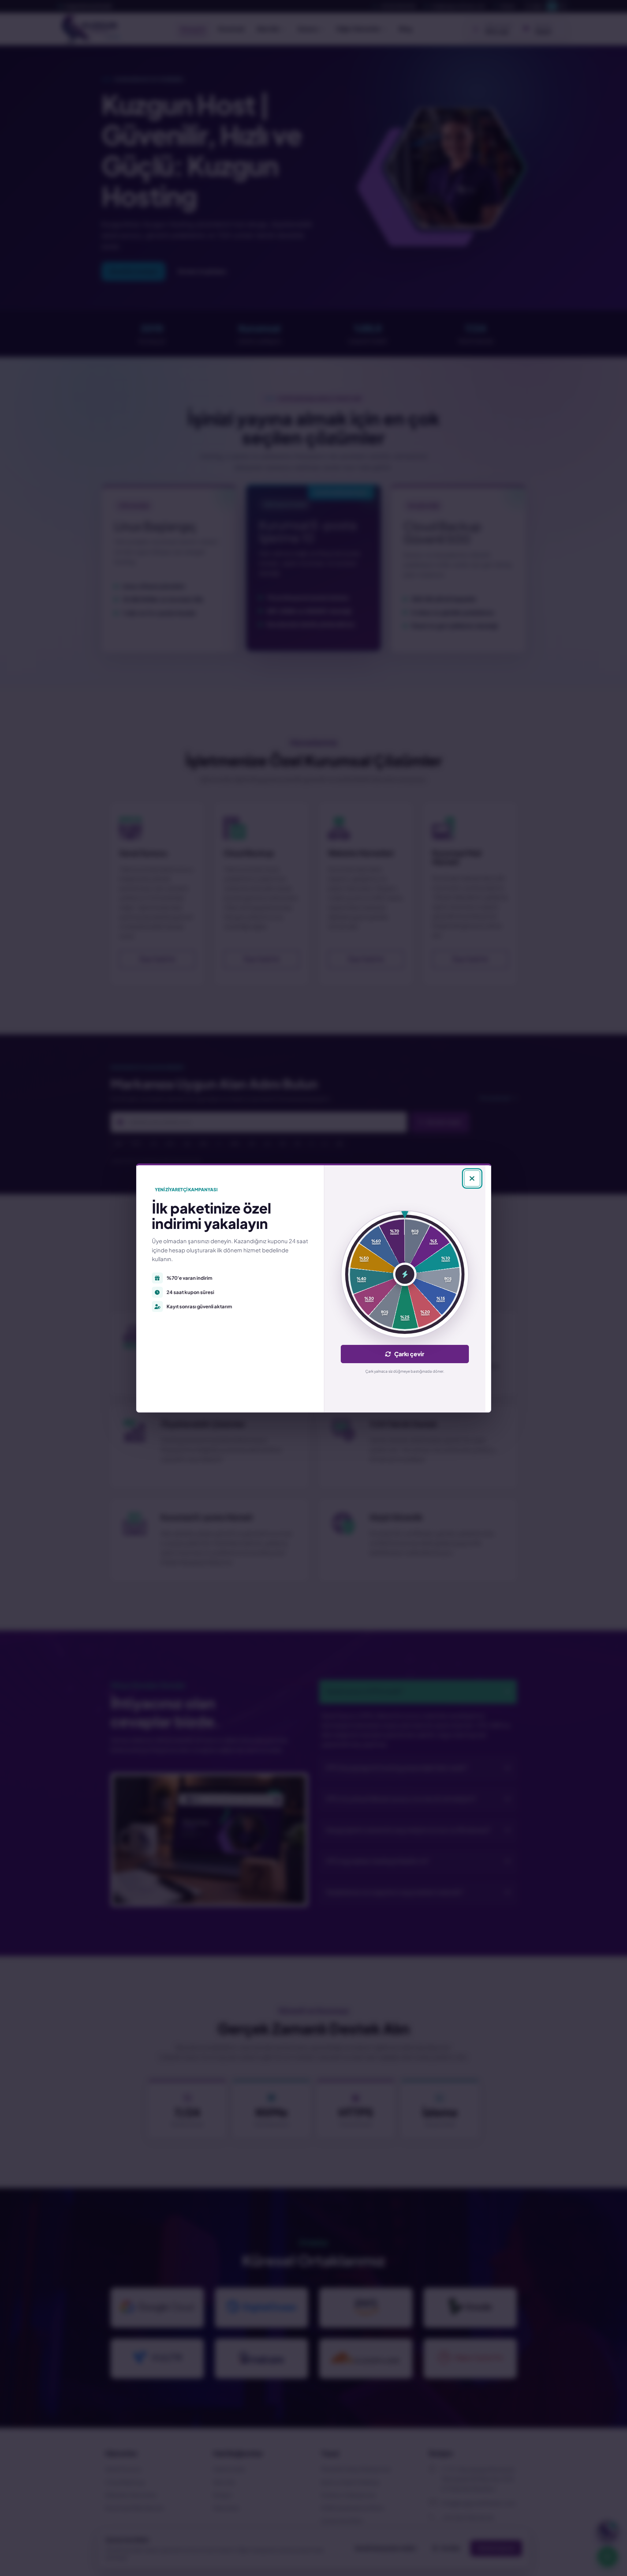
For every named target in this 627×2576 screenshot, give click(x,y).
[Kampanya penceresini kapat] (472, 1178)
